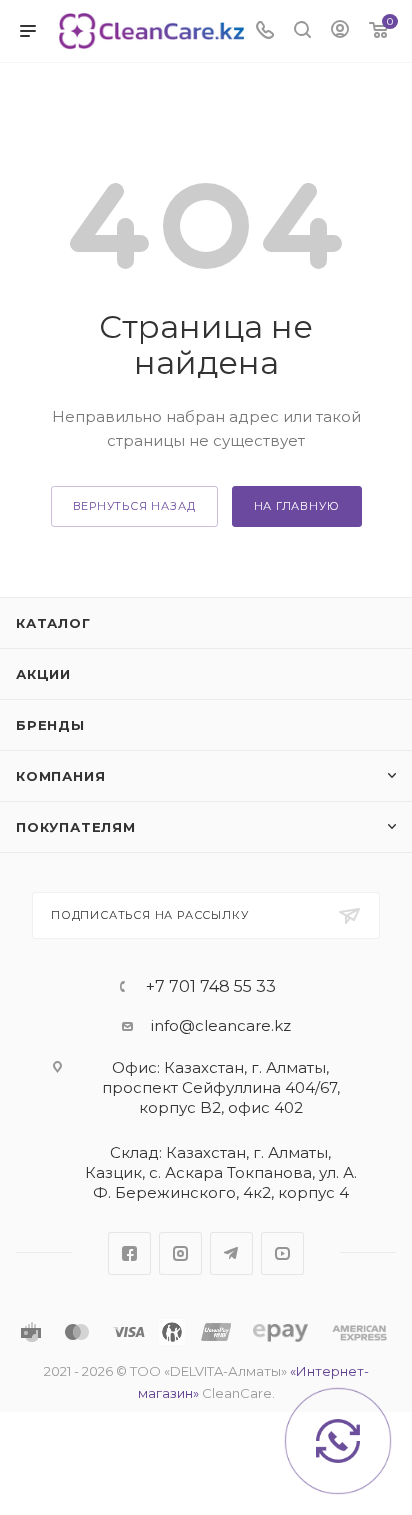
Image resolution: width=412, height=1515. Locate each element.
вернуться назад (134, 506)
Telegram (231, 1253)
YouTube (282, 1253)
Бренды (50, 725)
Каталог (53, 623)
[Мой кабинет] (340, 31)
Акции (43, 674)
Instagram (180, 1253)
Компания (60, 776)
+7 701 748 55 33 (211, 987)
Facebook (129, 1253)
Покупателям (76, 827)
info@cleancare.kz (221, 1025)
